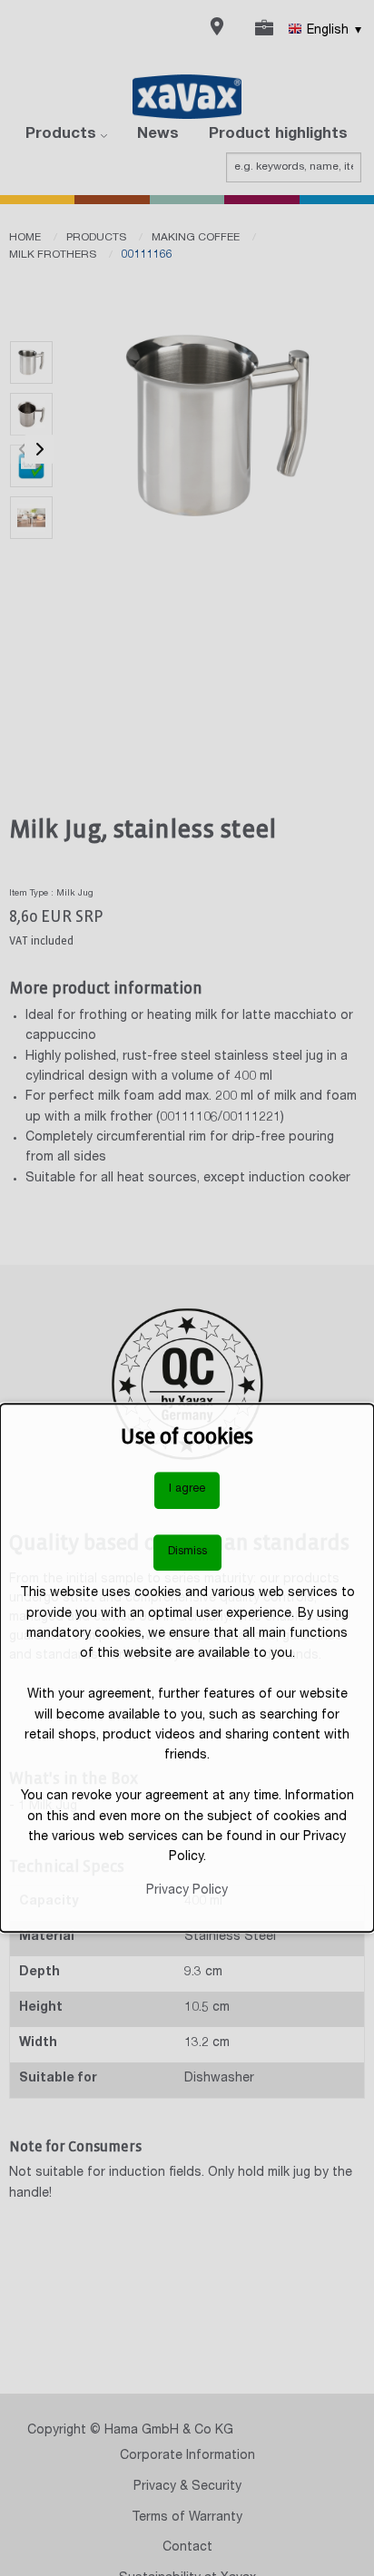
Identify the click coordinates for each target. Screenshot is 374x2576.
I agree (187, 1489)
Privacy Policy (187, 1891)
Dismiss (187, 1552)
